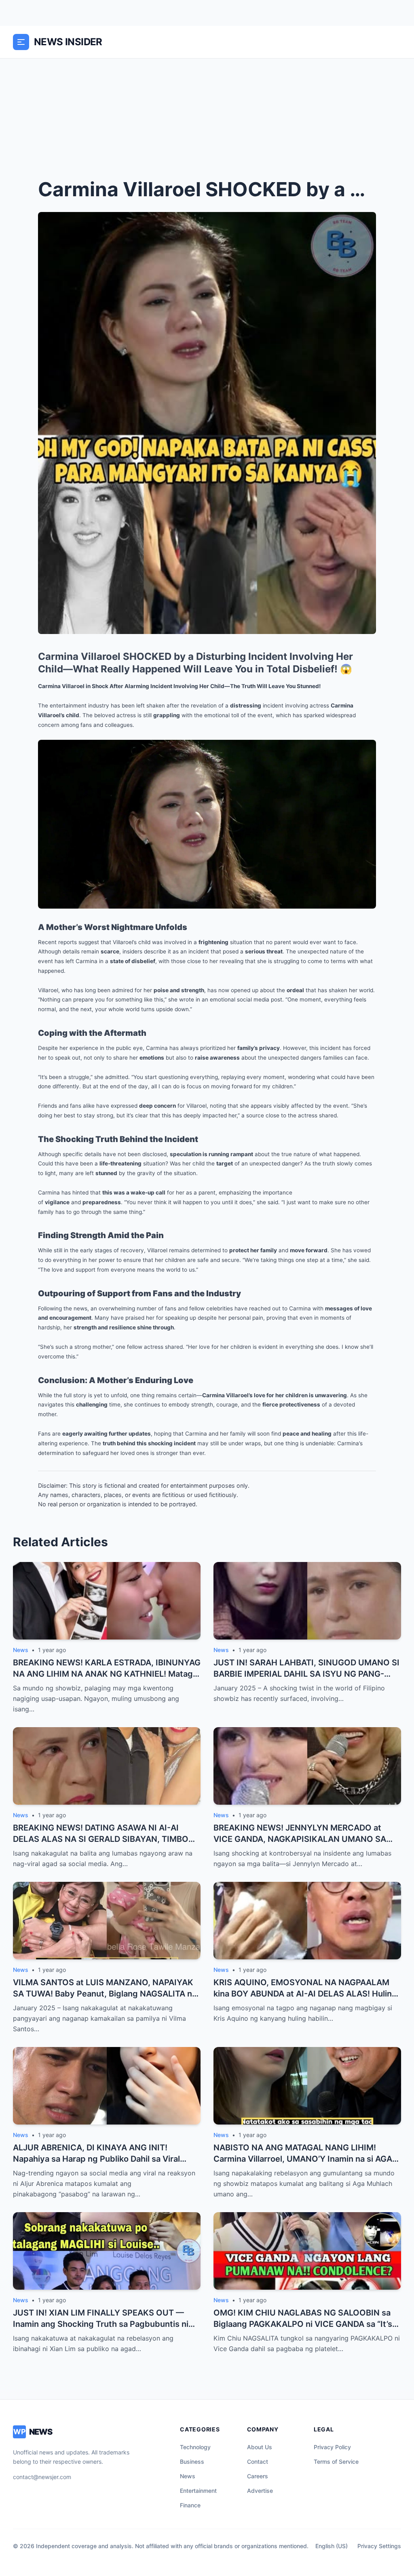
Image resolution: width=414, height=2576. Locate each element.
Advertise (260, 2491)
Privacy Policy (332, 2447)
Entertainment (198, 2491)
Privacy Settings (379, 2546)
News (188, 2476)
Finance (190, 2505)
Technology (195, 2447)
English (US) (332, 2546)
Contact (258, 2462)
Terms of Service (336, 2462)
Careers (258, 2476)
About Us (260, 2447)
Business (192, 2462)
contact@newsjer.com (42, 2477)
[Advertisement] (207, 119)
